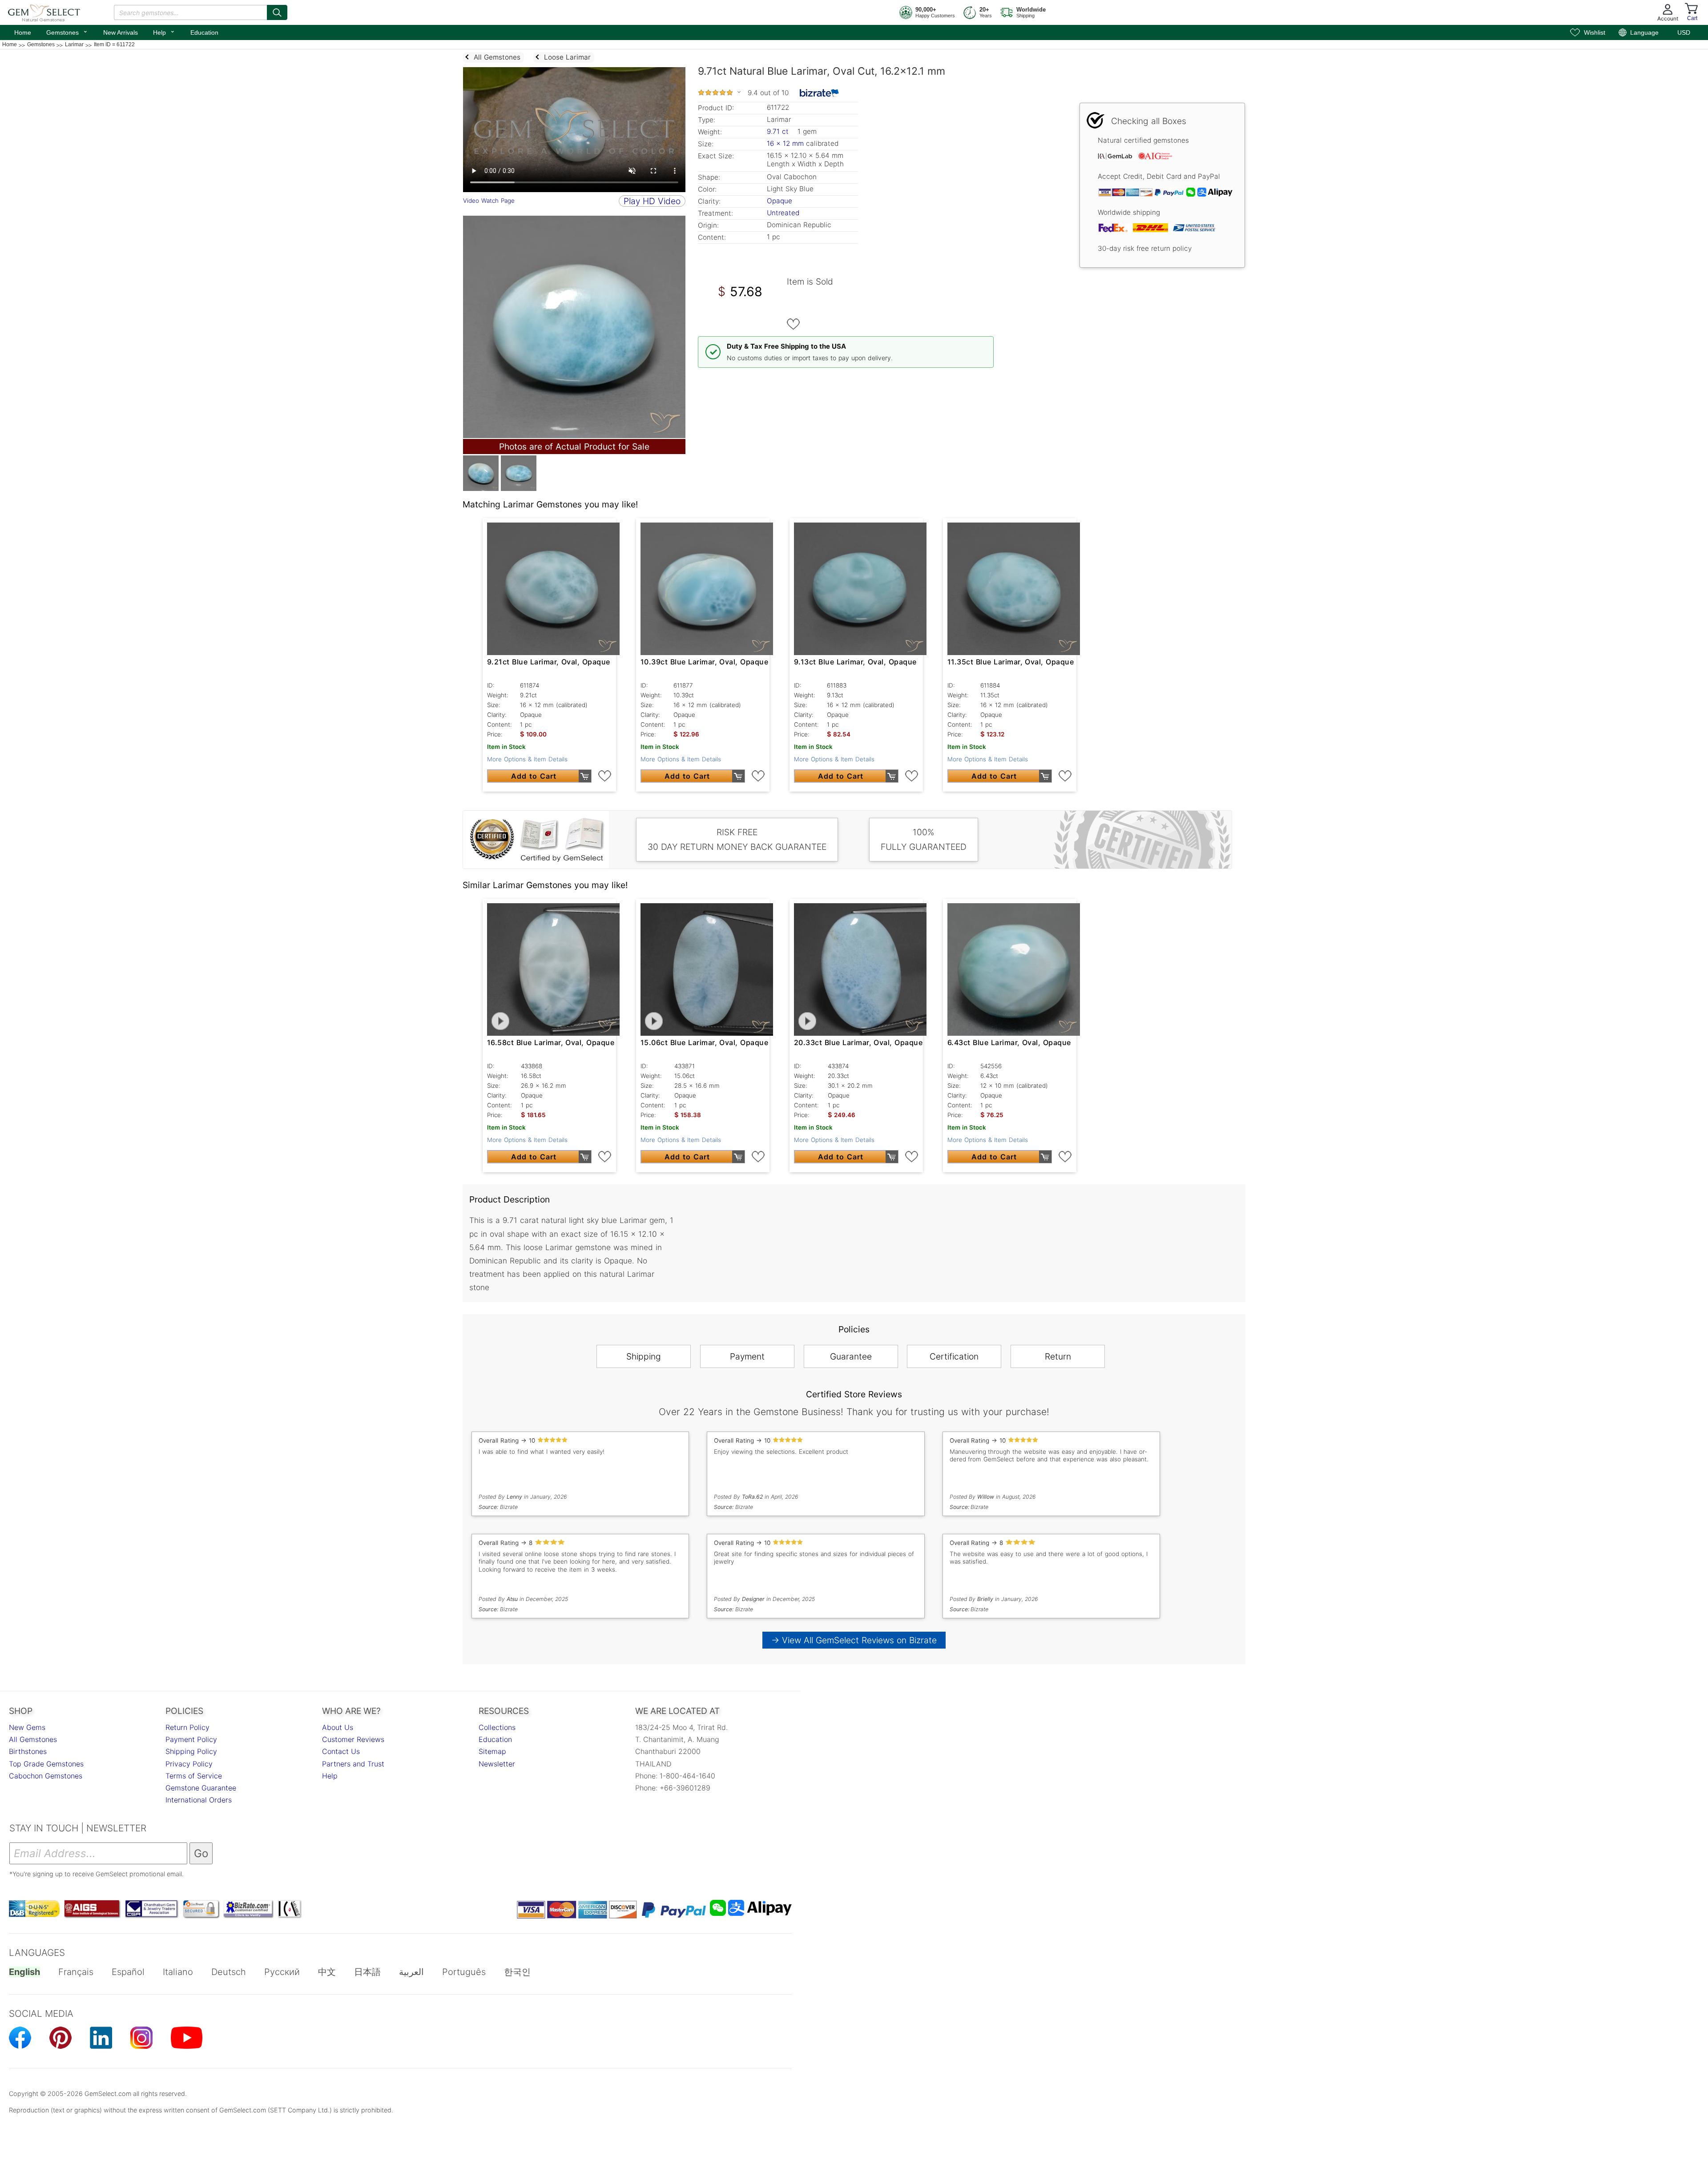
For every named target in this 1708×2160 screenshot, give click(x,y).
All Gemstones (33, 1739)
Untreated (783, 213)
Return (1058, 1356)
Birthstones (28, 1751)
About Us (338, 1727)
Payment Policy (191, 1739)
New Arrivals (121, 32)
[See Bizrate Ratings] (820, 93)
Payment (747, 1356)
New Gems (27, 1727)
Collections (497, 1727)
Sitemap (492, 1751)
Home (23, 32)
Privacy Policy (189, 1764)
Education (204, 32)
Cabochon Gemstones (46, 1776)
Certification (954, 1356)
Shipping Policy (191, 1751)
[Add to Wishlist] (794, 324)
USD (1684, 32)
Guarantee (851, 1356)
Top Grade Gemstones (46, 1764)
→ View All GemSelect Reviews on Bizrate (854, 1640)
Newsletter (497, 1764)
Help (164, 32)
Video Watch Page (489, 201)
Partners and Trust (353, 1764)
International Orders (199, 1800)
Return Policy (187, 1727)
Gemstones (67, 32)
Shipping (644, 1356)
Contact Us (341, 1751)
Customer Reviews (353, 1739)
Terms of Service (194, 1776)
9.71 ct (779, 131)
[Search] (277, 12)
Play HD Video (652, 201)
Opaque (779, 201)
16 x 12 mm (785, 143)
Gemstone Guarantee (201, 1788)
